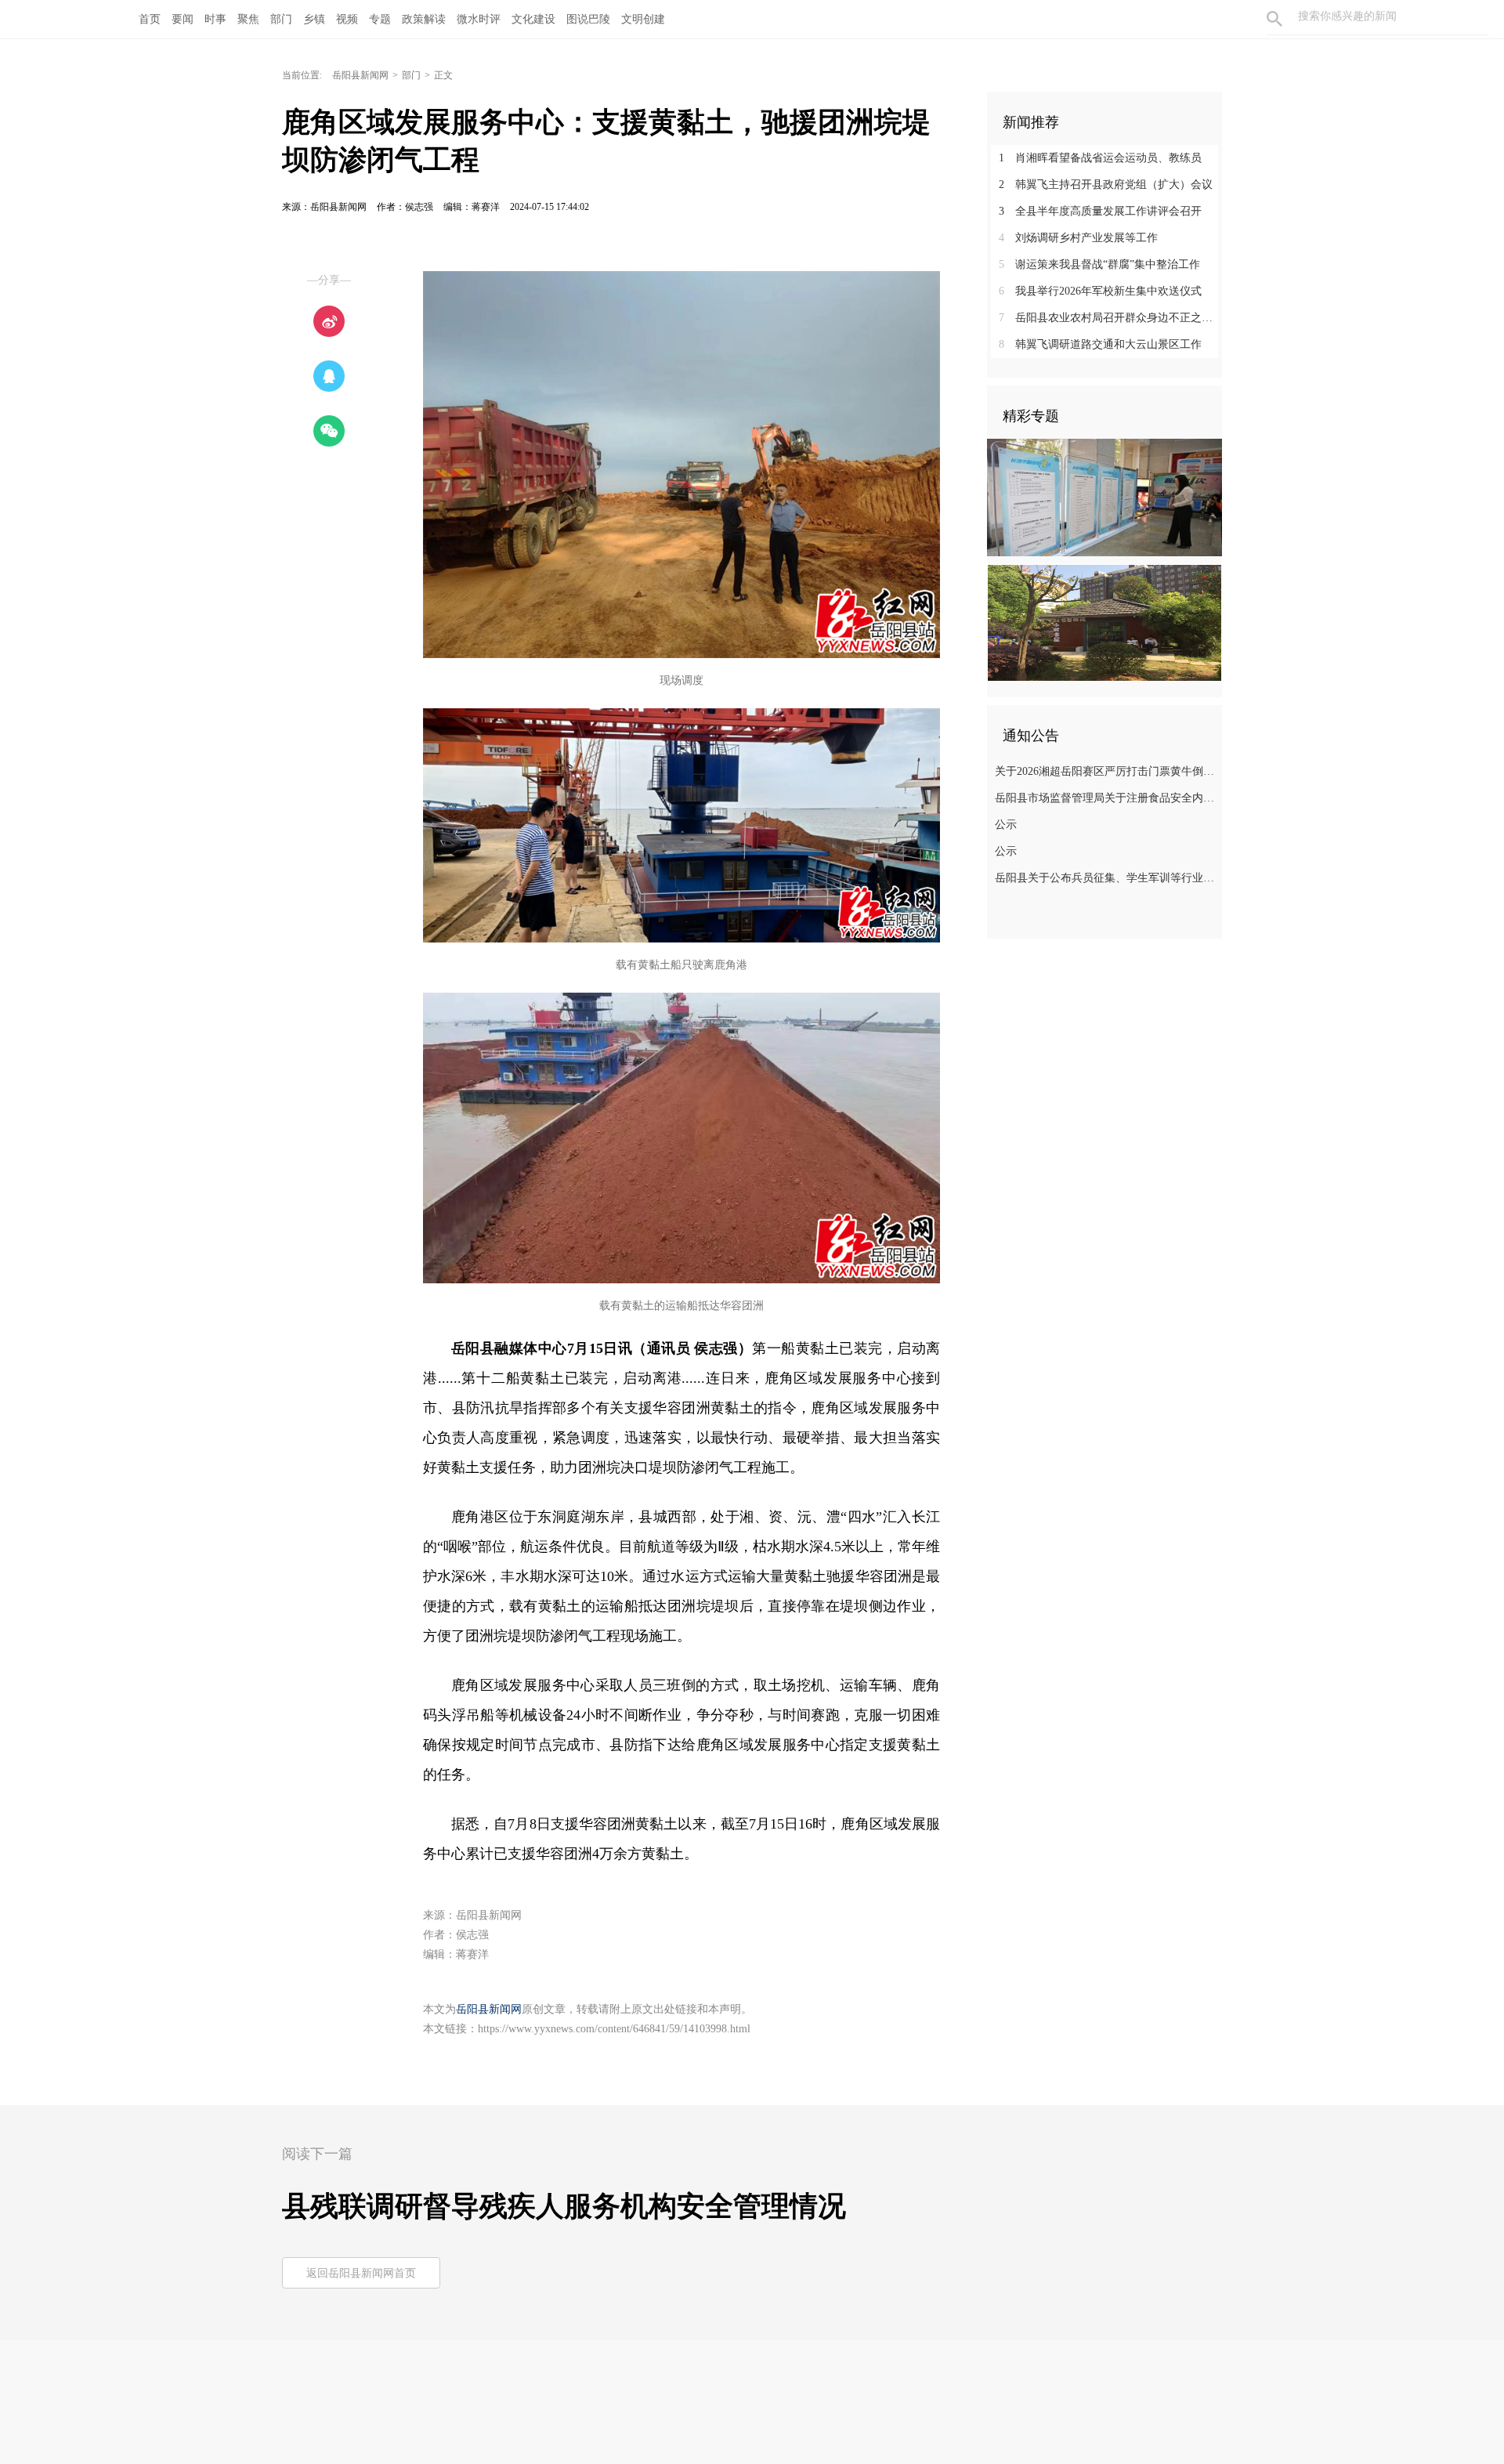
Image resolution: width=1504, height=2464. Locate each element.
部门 (281, 19)
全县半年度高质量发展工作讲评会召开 (1100, 211)
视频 (347, 19)
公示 (1006, 825)
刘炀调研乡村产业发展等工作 (1078, 238)
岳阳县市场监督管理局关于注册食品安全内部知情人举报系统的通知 (1106, 798)
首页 (150, 19)
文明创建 (643, 19)
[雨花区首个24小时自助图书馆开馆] (1104, 622)
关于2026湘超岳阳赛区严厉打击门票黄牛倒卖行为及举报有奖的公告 (1106, 771)
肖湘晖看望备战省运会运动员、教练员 (1100, 158)
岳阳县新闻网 (360, 75)
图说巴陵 (588, 19)
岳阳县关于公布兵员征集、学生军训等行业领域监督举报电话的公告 (1106, 878)
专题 (380, 19)
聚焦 (248, 19)
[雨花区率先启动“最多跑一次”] (1104, 497)
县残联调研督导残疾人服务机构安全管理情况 (564, 2206)
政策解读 (424, 19)
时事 (215, 19)
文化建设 (533, 19)
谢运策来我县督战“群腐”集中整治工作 (1099, 264)
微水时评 (479, 19)
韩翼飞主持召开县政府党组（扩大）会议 (1106, 185)
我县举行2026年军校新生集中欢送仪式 (1100, 291)
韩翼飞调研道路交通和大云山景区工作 (1100, 344)
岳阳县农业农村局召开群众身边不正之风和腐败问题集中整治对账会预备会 (1110, 318)
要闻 (183, 19)
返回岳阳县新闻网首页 (361, 2273)
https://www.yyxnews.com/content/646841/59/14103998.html (614, 2029)
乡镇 (314, 19)
